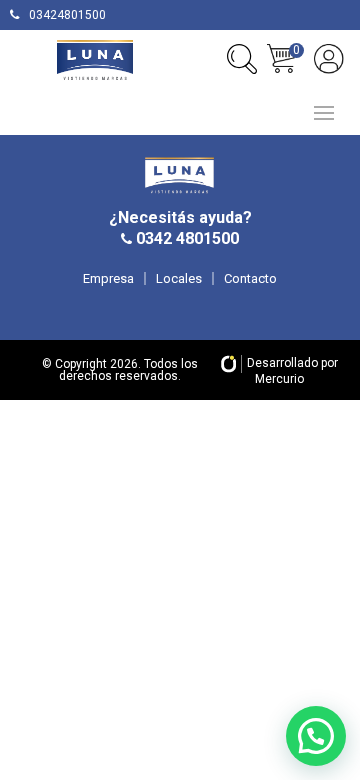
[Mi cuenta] (329, 59)
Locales (179, 278)
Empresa (108, 278)
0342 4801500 (185, 238)
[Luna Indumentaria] (95, 60)
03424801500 (67, 15)
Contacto (250, 278)
